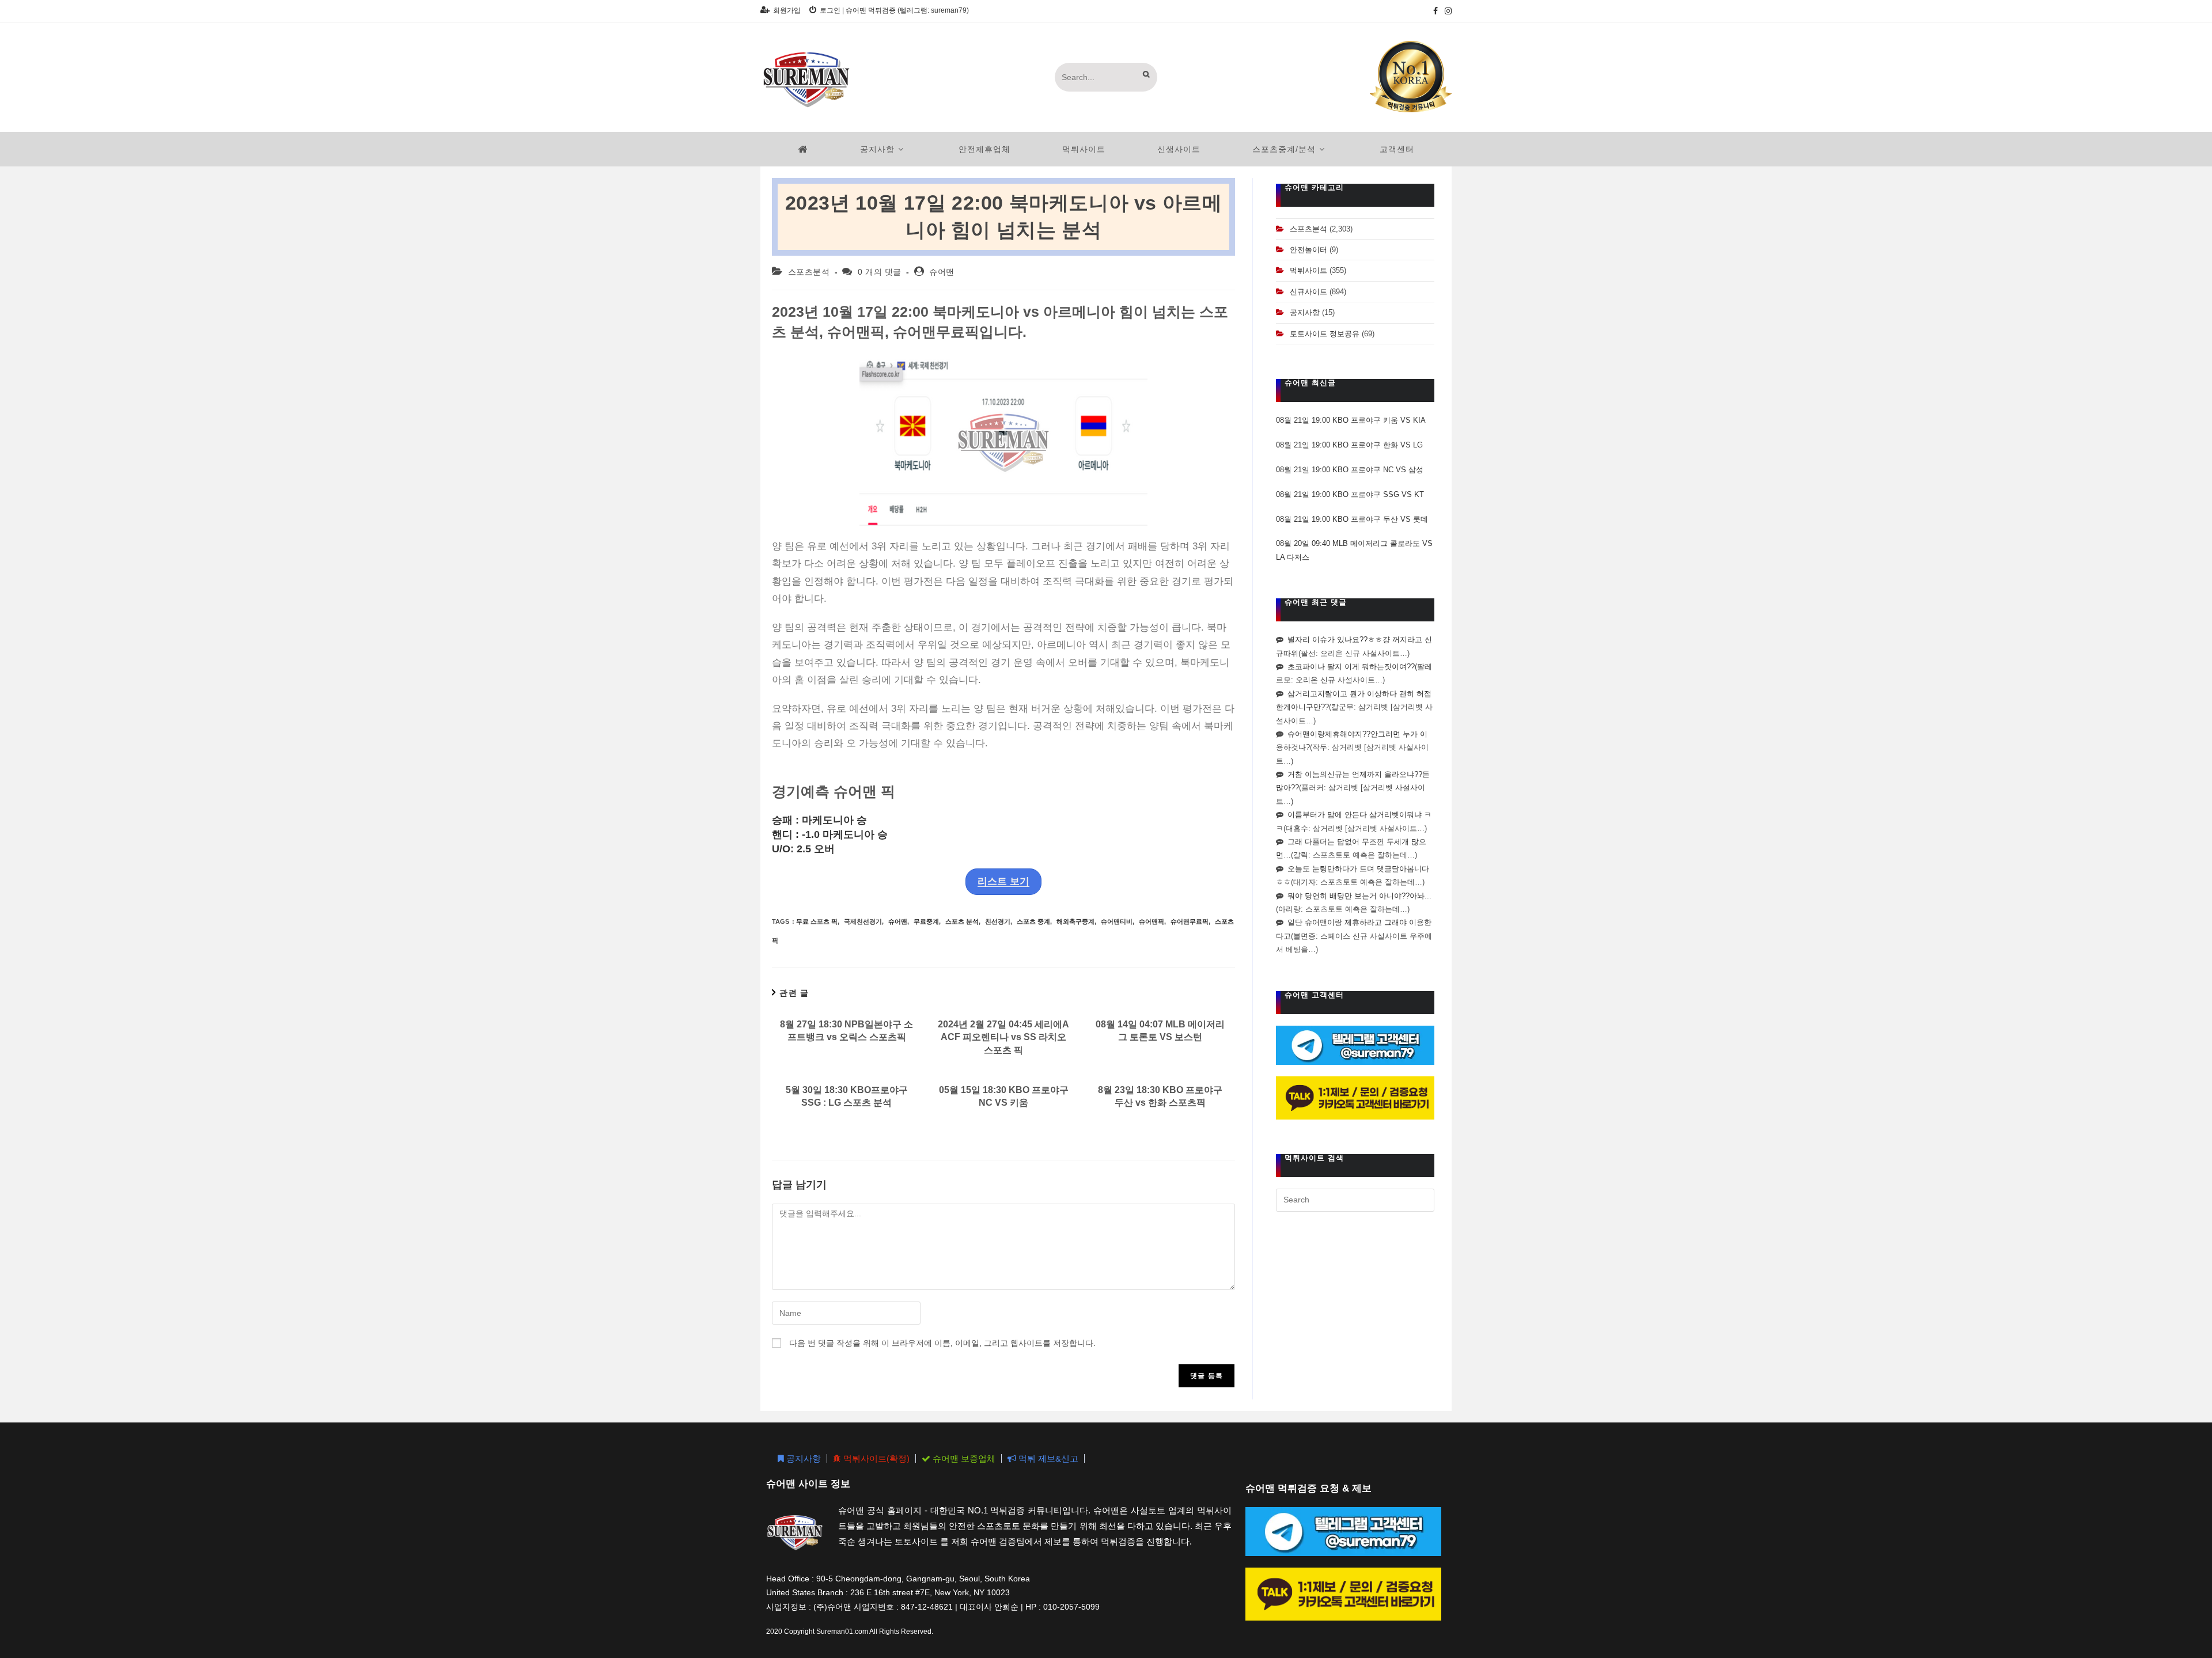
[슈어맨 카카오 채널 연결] (1355, 1097)
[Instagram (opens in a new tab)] (1446, 11)
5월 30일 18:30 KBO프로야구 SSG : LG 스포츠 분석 (847, 1096)
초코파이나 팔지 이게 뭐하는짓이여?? (1351, 667)
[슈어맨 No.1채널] (1411, 76)
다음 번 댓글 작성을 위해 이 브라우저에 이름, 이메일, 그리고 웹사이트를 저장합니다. (942, 1343)
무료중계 (926, 921)
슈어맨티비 (1117, 921)
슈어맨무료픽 (1190, 921)
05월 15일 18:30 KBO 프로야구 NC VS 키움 (1004, 1096)
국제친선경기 (863, 921)
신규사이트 (1308, 292)
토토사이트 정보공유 (1325, 334)
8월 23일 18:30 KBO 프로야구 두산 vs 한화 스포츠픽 (1160, 1096)
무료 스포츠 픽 (817, 921)
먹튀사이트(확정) (875, 1458)
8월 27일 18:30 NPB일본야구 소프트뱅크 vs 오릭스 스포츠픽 (846, 1031)
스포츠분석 (809, 272)
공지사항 (1305, 312)
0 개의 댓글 (880, 272)
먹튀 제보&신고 (1047, 1458)
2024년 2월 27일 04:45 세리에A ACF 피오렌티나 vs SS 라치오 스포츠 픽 (1003, 1037)
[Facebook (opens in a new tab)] (1435, 11)
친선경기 (998, 921)
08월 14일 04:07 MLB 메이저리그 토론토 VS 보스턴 (1160, 1031)
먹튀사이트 (1308, 270)
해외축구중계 (1075, 921)
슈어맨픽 (1152, 921)
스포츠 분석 (962, 921)
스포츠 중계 (1033, 921)
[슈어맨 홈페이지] (803, 149)
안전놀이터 (1308, 250)
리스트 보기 (1003, 881)
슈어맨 (942, 272)
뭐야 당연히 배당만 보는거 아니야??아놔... (1359, 896)
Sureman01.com (842, 1632)
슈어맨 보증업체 (963, 1458)
